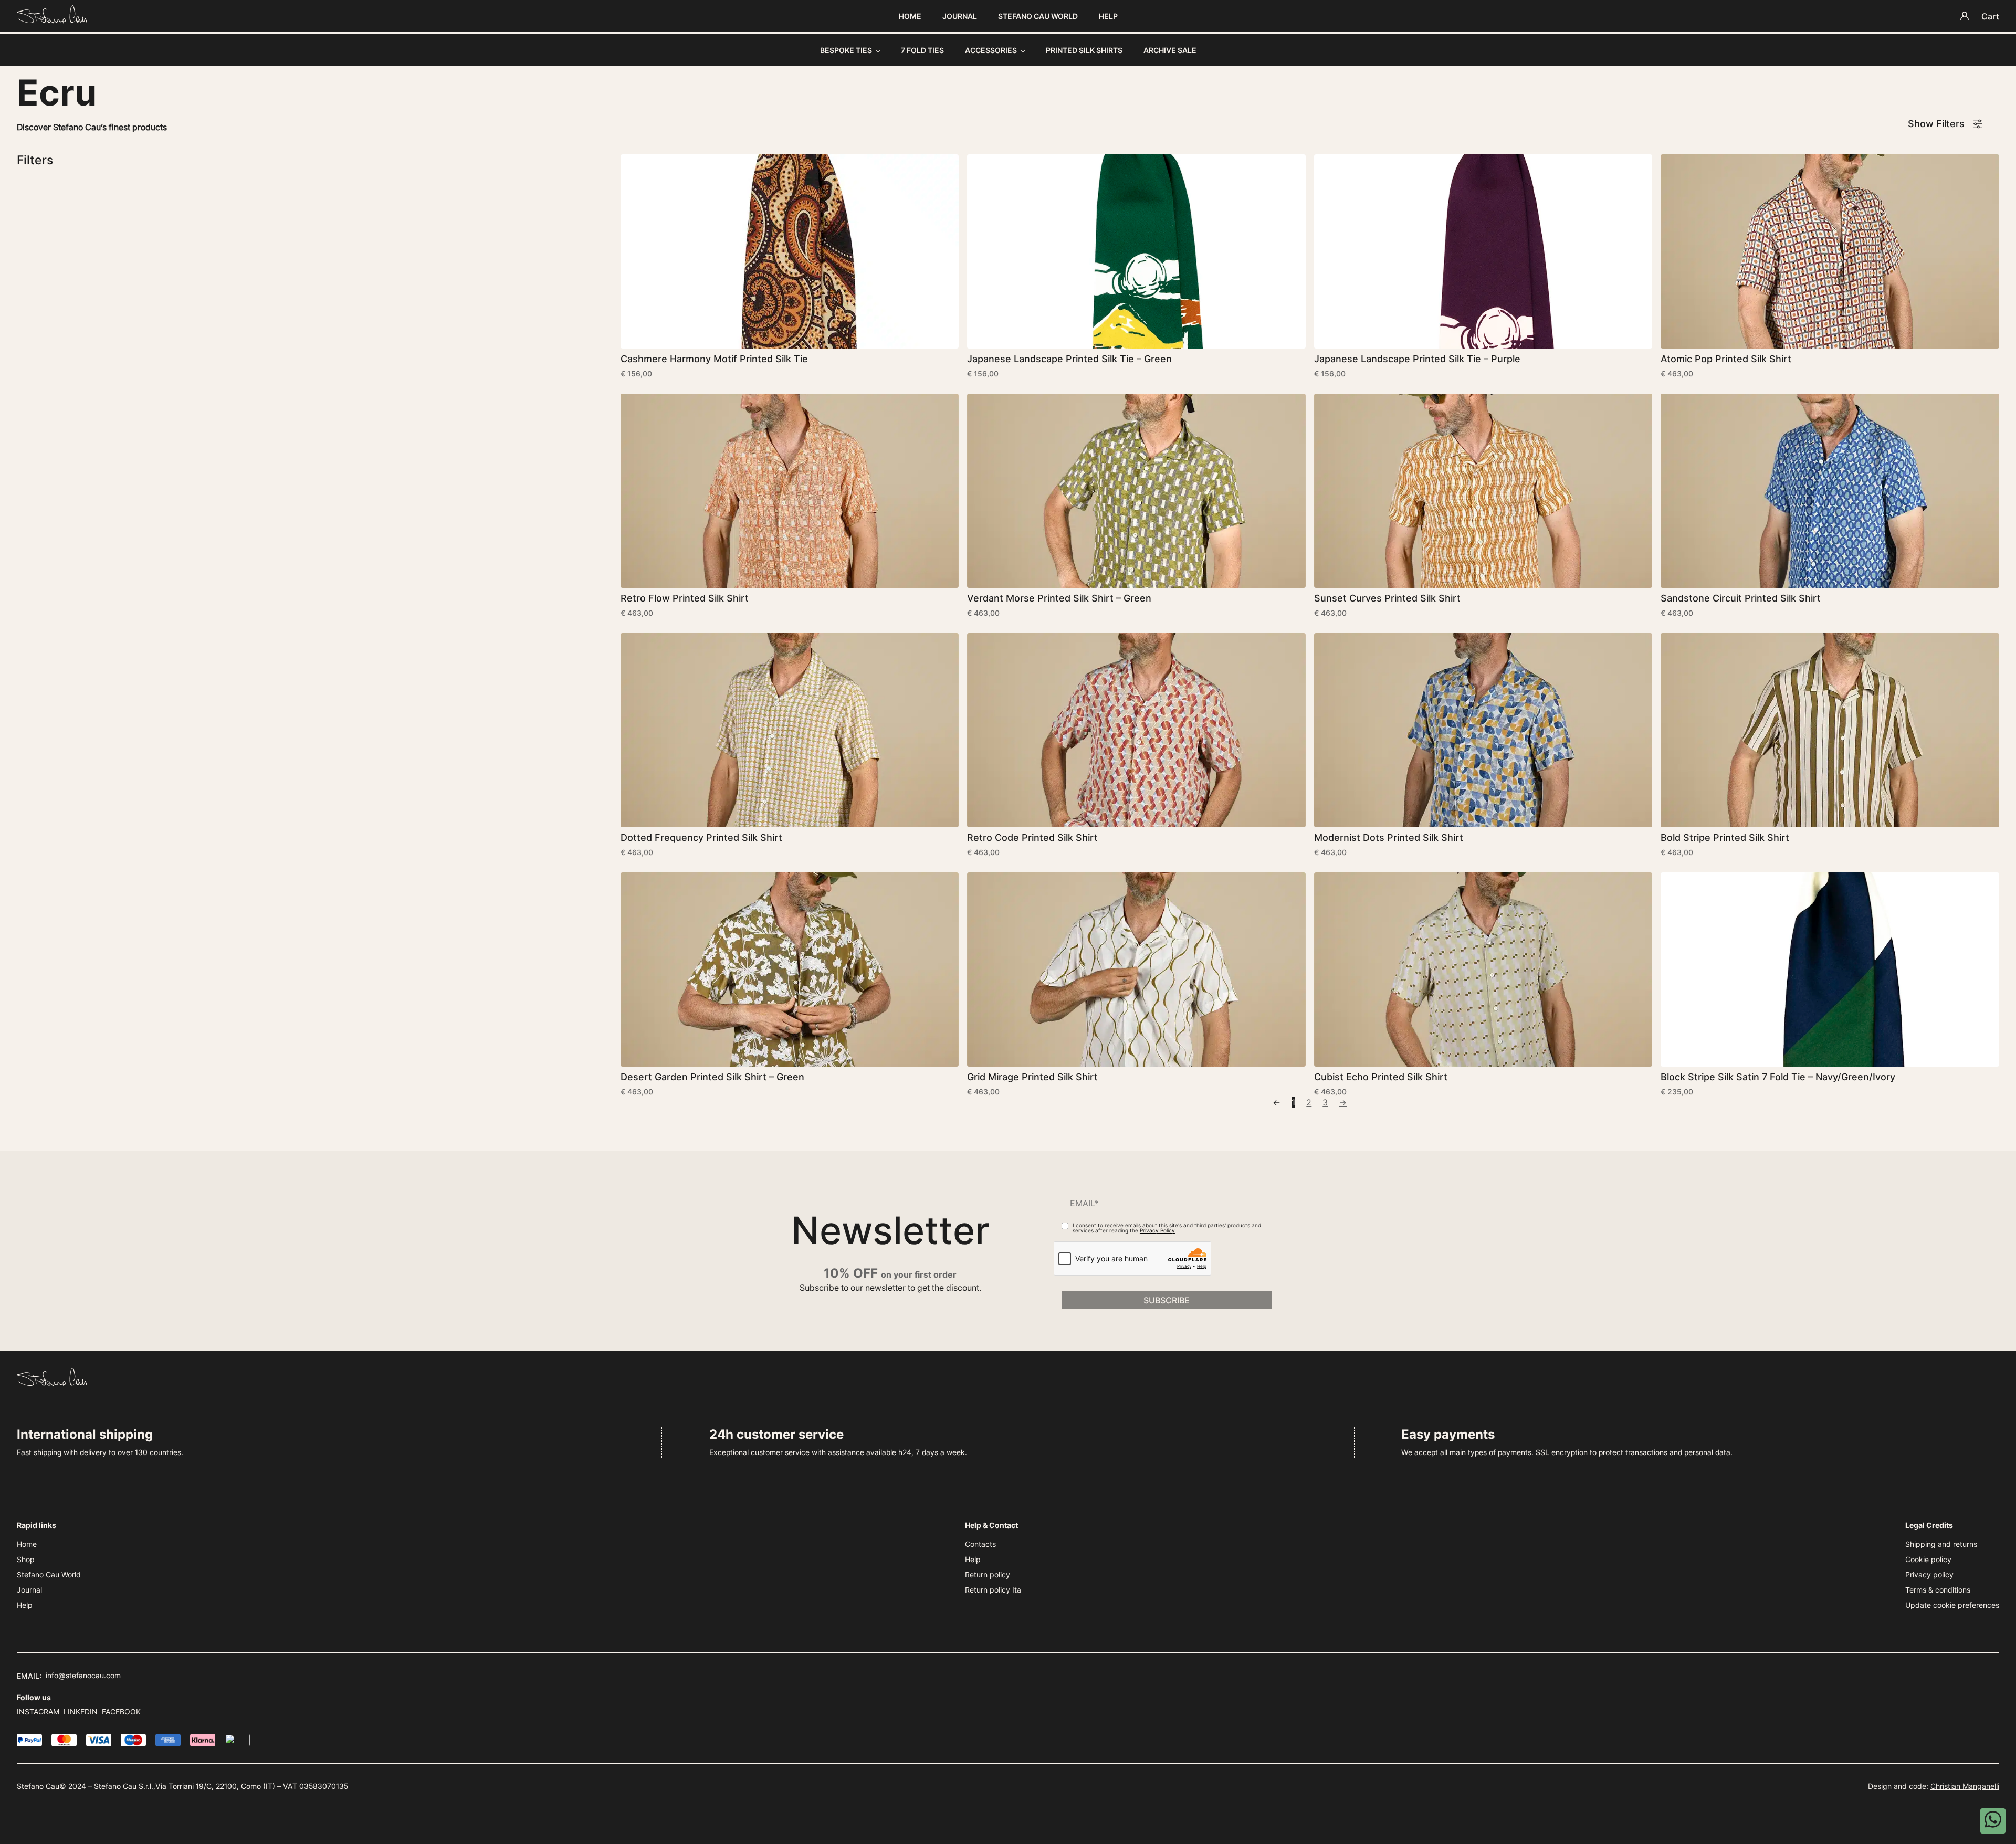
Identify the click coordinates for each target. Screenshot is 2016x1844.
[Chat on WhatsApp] (1993, 1821)
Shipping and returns (1941, 1544)
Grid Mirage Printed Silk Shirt (1032, 1077)
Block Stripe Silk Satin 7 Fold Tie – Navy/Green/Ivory (1778, 1077)
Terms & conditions (1938, 1590)
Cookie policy (1928, 1559)
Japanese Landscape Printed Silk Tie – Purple (1417, 359)
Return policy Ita (993, 1590)
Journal (960, 16)
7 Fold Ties (922, 50)
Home (910, 16)
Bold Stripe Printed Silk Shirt (1725, 837)
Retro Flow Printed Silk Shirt (685, 598)
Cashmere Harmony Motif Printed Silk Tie (714, 359)
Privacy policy (1929, 1574)
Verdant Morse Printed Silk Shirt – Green (1059, 598)
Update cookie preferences (1952, 1605)
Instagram (38, 1711)
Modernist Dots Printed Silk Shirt (1389, 837)
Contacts (980, 1544)
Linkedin (81, 1711)
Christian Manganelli (1965, 1786)
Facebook (121, 1711)
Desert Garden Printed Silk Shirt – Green (712, 1077)
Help (1108, 16)
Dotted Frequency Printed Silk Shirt (701, 837)
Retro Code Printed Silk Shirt (1032, 837)
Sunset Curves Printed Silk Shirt (1387, 598)
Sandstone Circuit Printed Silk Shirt (1741, 598)
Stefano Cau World (1038, 16)
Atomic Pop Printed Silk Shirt (1726, 359)
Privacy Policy (1157, 1230)
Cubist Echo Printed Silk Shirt (1381, 1077)
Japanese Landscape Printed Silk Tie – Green (1069, 359)
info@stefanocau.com (83, 1675)
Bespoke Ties (846, 50)
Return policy (988, 1574)
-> (1343, 1102)
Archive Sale (1170, 50)
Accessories (991, 50)
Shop (26, 1559)
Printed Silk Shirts (1084, 50)
